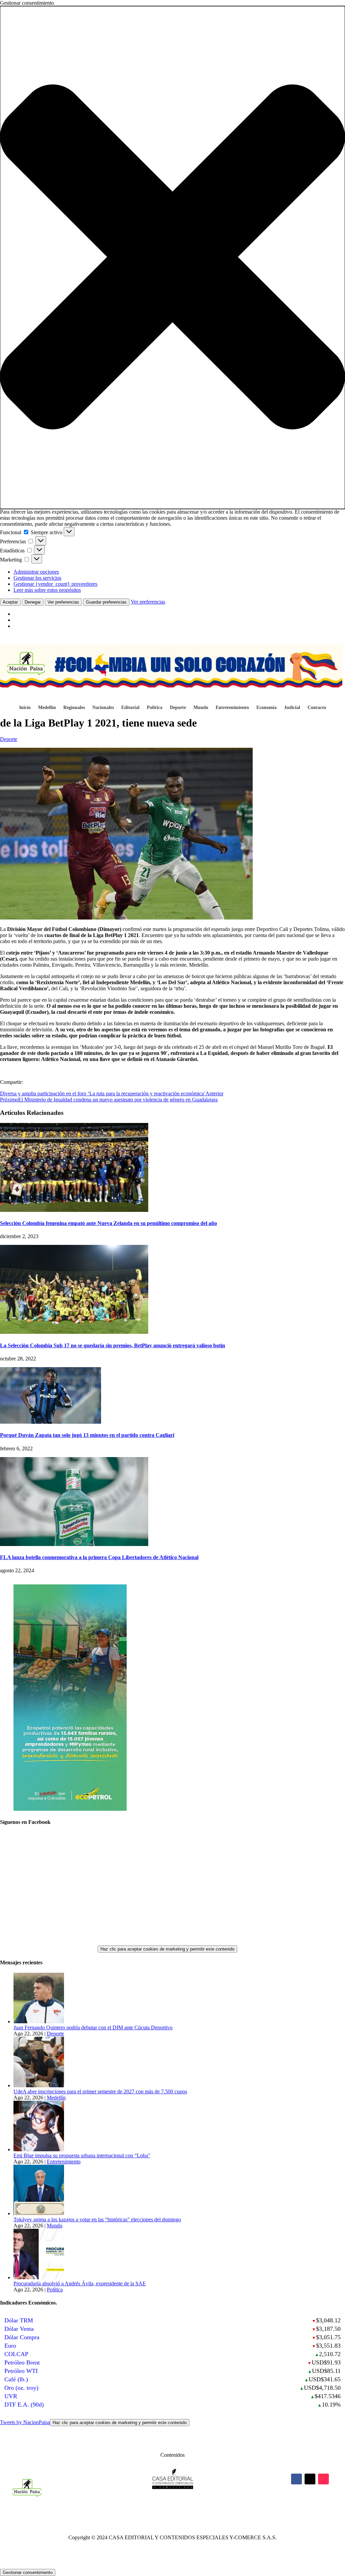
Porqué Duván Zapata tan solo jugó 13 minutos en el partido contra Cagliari (87, 1435)
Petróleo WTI (21, 2371)
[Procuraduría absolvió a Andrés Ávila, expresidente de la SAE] (39, 2277)
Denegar (33, 602)
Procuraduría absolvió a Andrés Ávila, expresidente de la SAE (80, 2283)
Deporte (178, 708)
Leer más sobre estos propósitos (47, 590)
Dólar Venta (19, 2329)
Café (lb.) (16, 2379)
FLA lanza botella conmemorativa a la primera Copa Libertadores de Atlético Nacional (99, 1557)
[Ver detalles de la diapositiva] (70, 1809)
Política (155, 708)
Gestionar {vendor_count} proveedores (55, 584)
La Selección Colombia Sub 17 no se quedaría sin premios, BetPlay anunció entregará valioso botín (113, 1345)
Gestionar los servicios (37, 578)
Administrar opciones (36, 572)
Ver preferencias (63, 602)
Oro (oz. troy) (21, 2388)
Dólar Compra (22, 2337)
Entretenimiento (232, 708)
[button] (172, 257)
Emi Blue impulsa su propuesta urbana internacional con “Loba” (82, 2155)
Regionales (74, 708)
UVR (11, 2396)
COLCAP (16, 2354)
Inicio (25, 708)
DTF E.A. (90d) (24, 2405)
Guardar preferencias (106, 602)
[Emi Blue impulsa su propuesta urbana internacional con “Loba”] (39, 2149)
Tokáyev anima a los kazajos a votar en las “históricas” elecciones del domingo (97, 2219)
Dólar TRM (19, 2320)
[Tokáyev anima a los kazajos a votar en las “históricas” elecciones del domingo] (39, 2213)
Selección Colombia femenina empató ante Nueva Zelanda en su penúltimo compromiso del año (108, 1223)
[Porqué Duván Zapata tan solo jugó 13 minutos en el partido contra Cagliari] (51, 1422)
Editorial (130, 708)
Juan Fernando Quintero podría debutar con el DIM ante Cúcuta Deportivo (93, 2027)
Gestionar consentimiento (28, 2572)
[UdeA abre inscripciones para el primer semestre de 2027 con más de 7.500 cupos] (39, 2085)
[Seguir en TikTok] (323, 2479)
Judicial (292, 708)
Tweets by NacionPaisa (93, 2422)
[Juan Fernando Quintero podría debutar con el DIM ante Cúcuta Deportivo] (39, 2021)
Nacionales (103, 708)
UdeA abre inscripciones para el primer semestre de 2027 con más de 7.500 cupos (100, 2091)
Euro (10, 2346)
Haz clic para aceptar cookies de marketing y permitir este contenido (167, 1949)
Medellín (47, 708)
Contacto (317, 708)
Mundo (201, 708)
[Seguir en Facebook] (296, 2479)
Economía (266, 708)
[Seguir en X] (310, 2479)
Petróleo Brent (22, 2362)
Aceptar (10, 602)
